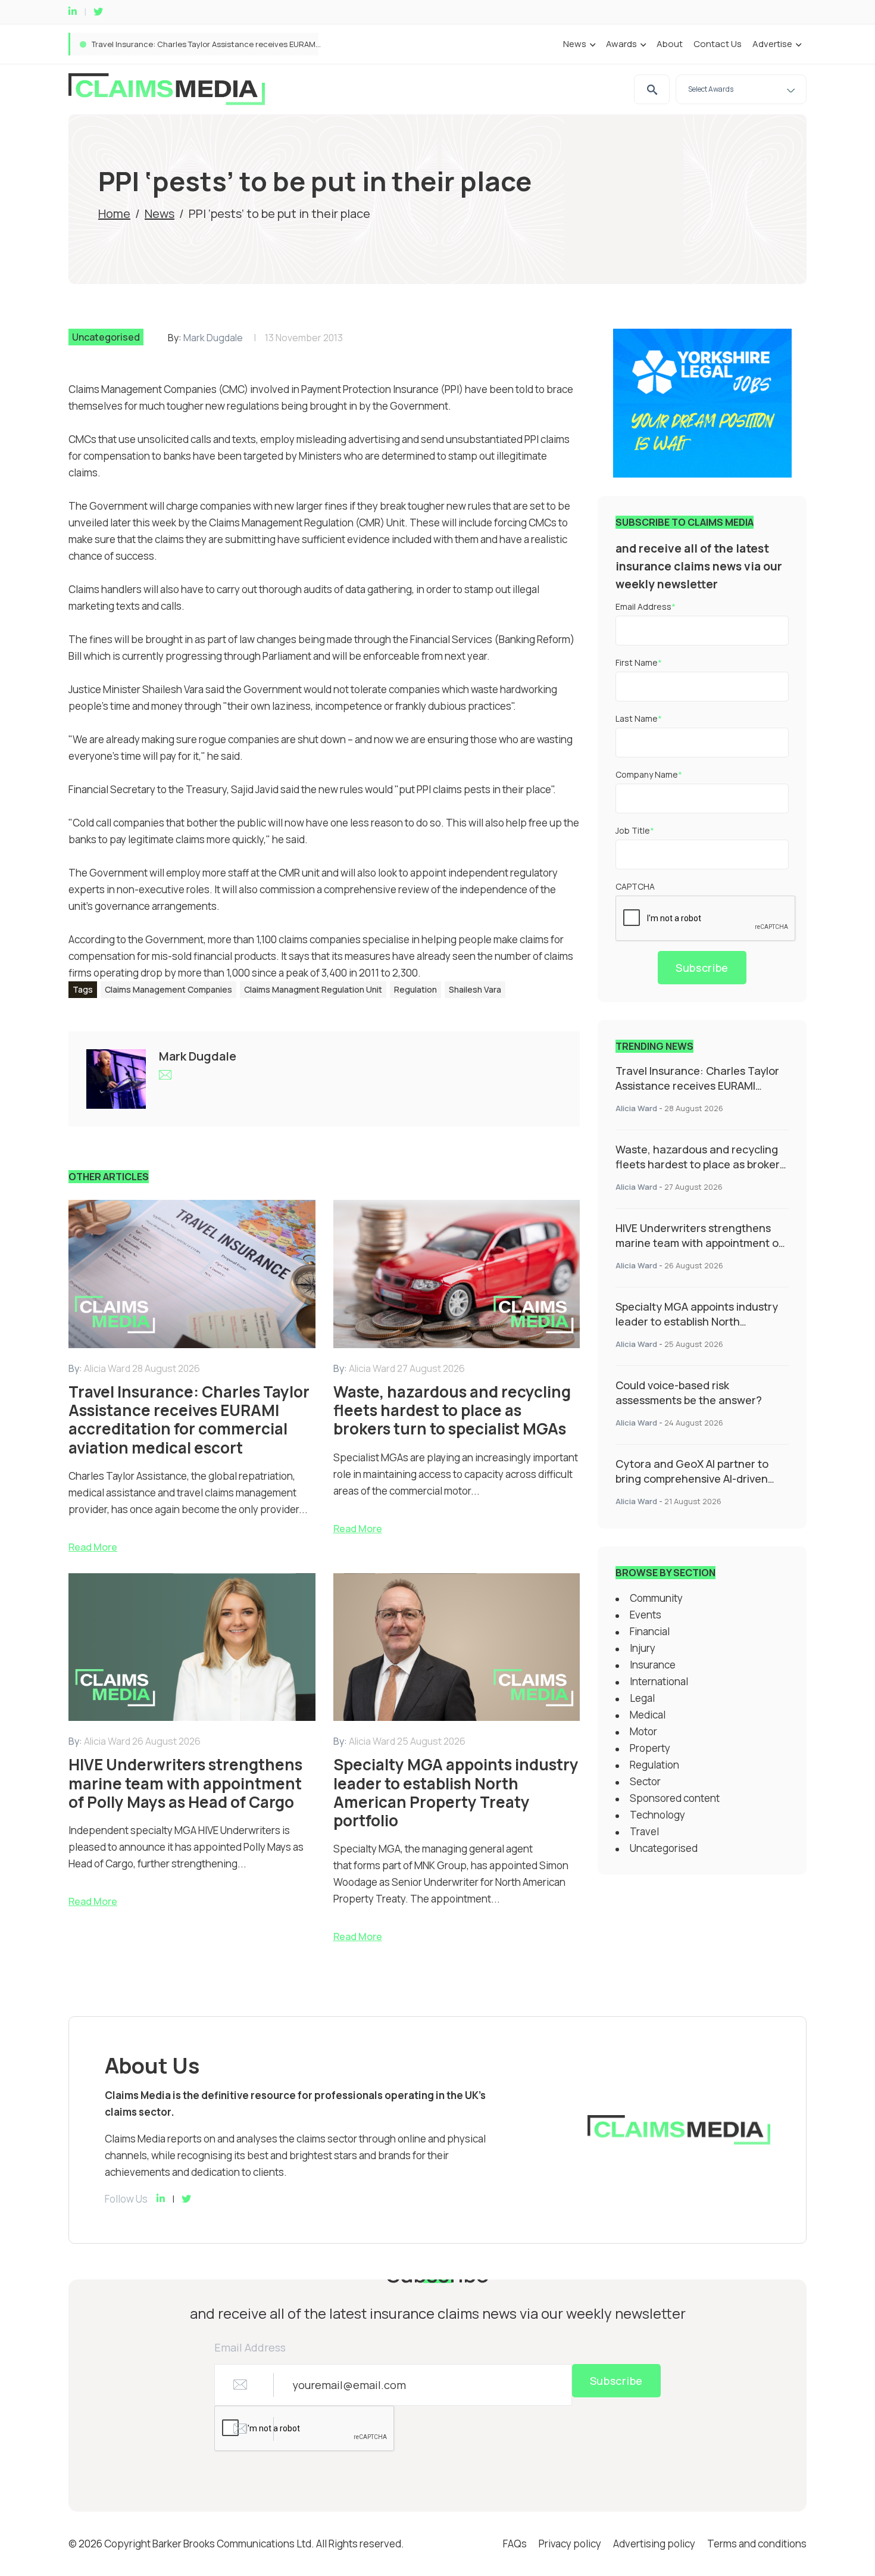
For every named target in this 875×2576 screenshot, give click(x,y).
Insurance (653, 1665)
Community (656, 1598)
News (575, 44)
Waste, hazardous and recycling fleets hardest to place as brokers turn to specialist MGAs (260, 44)
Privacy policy (570, 2544)
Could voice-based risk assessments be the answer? (689, 1393)
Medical (648, 1715)
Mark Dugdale (213, 338)
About (670, 44)
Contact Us (718, 44)
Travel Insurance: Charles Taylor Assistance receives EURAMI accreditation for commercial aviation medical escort (697, 1093)
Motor (643, 1731)
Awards (621, 44)
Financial (650, 1631)
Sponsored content (675, 1798)
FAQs (515, 2544)
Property (650, 1748)
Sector (645, 1781)
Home (114, 213)
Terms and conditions (757, 2544)
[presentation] (706, 919)
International (659, 1681)
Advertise (772, 44)
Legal (642, 1698)
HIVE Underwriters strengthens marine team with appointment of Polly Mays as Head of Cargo (699, 1243)
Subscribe (702, 968)
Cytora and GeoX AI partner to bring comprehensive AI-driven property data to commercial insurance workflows (692, 1486)
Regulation (415, 989)
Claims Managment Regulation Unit (313, 989)
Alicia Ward (636, 1108)
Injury (643, 1648)
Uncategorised (106, 337)
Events (646, 1615)
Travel (644, 1831)
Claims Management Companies (168, 989)
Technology (657, 1815)
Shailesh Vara (475, 989)
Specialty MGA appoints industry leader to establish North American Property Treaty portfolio (697, 1329)
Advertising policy (654, 2544)
